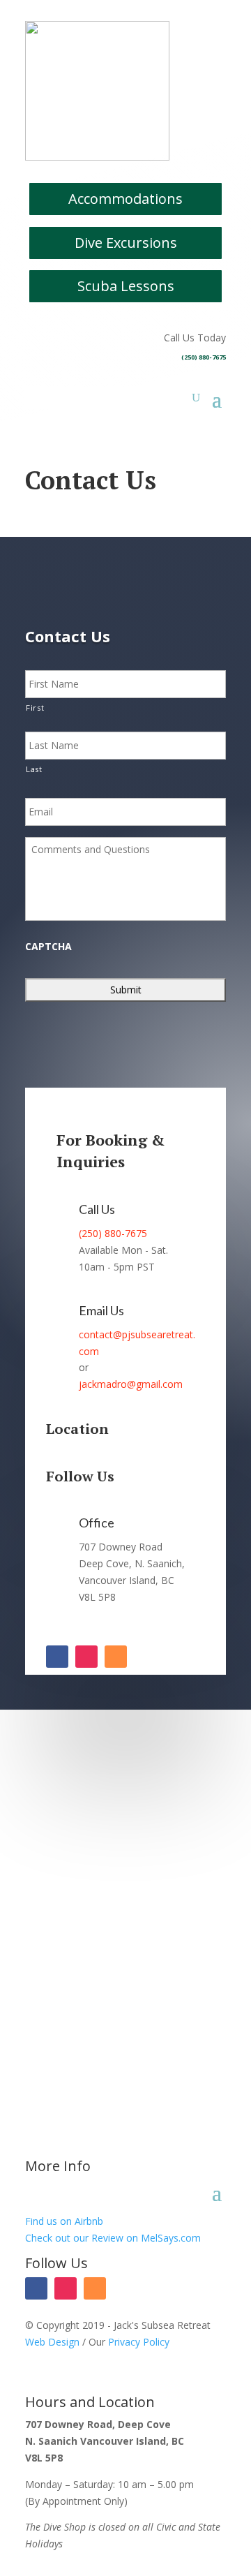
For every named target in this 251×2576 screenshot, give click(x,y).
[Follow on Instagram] (86, 1657)
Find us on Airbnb (64, 2221)
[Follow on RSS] (116, 1657)
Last (34, 769)
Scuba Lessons (126, 286)
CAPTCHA (48, 947)
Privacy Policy (139, 2342)
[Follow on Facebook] (57, 1657)
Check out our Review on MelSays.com (113, 2238)
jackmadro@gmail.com (131, 1384)
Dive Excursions (126, 243)
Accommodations (125, 199)
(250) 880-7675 (204, 357)
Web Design (52, 2342)
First (35, 708)
